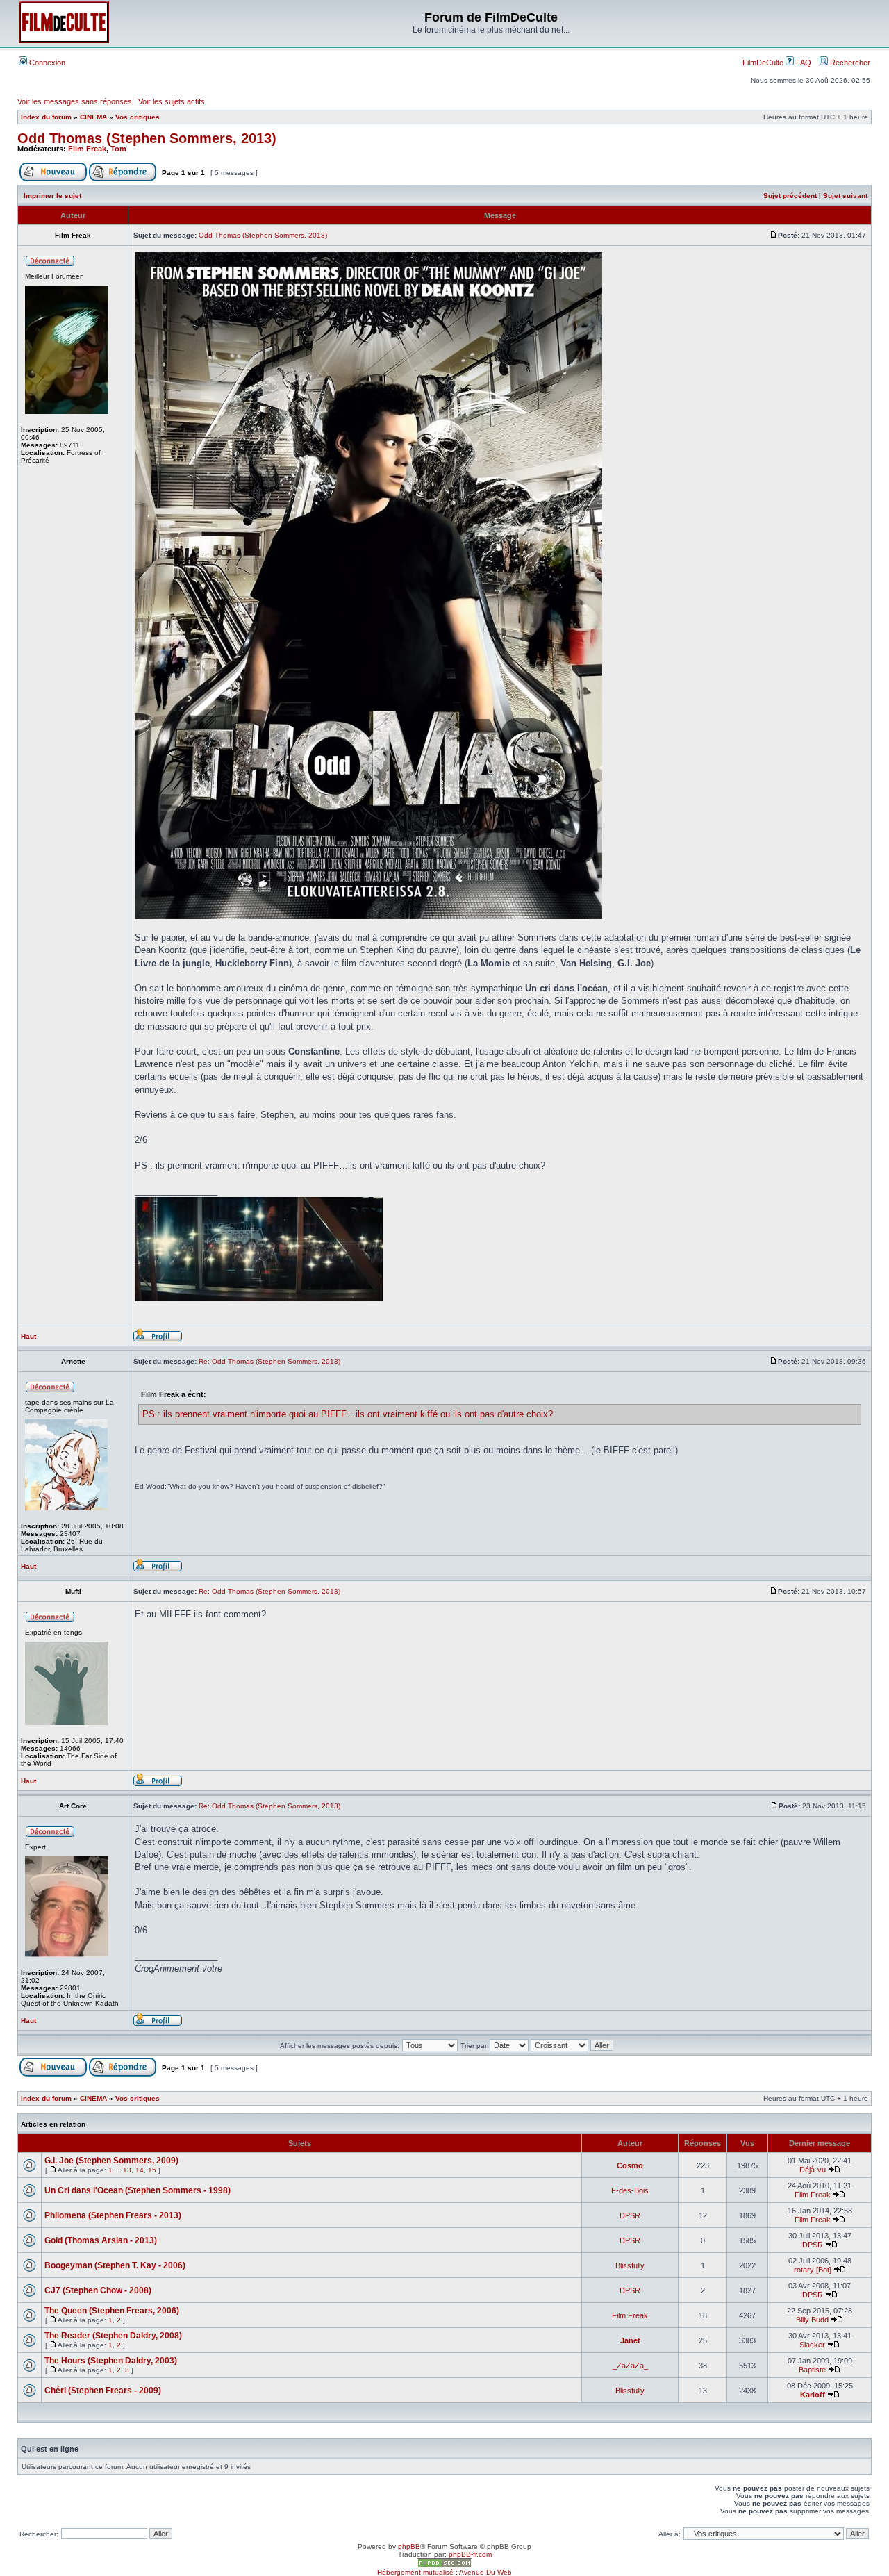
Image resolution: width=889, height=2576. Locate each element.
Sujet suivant (845, 196)
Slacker (812, 2345)
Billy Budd (812, 2320)
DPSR (630, 2215)
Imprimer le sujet (52, 196)
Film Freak (87, 149)
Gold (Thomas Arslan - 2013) (101, 2240)
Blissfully (630, 2265)
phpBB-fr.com (470, 2554)
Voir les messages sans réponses (75, 101)
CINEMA (93, 117)
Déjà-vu (813, 2170)
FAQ (803, 63)
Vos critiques (138, 117)
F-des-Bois (630, 2190)
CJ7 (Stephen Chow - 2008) (98, 2290)
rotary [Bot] (813, 2270)
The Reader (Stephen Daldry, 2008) (113, 2336)
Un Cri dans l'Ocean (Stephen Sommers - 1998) (138, 2190)
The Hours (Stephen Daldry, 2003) (111, 2361)
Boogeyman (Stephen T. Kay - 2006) (115, 2265)
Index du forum (46, 117)
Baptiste (812, 2370)
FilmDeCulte (763, 63)
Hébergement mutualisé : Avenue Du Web (444, 2572)
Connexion (46, 63)
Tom (118, 149)
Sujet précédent (790, 196)
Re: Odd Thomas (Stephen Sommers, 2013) (269, 1361)
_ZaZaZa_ (630, 2366)
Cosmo (630, 2165)
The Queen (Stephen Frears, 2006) (112, 2311)
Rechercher (849, 63)
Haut (28, 1336)
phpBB (409, 2546)
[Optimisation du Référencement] (444, 2566)
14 (140, 2170)
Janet (630, 2340)
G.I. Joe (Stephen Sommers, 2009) (111, 2161)
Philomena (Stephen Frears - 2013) (113, 2215)
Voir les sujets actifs (172, 101)
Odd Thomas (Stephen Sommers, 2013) (147, 138)
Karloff (813, 2395)
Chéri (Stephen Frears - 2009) (103, 2391)
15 (152, 2170)
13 (127, 2170)
